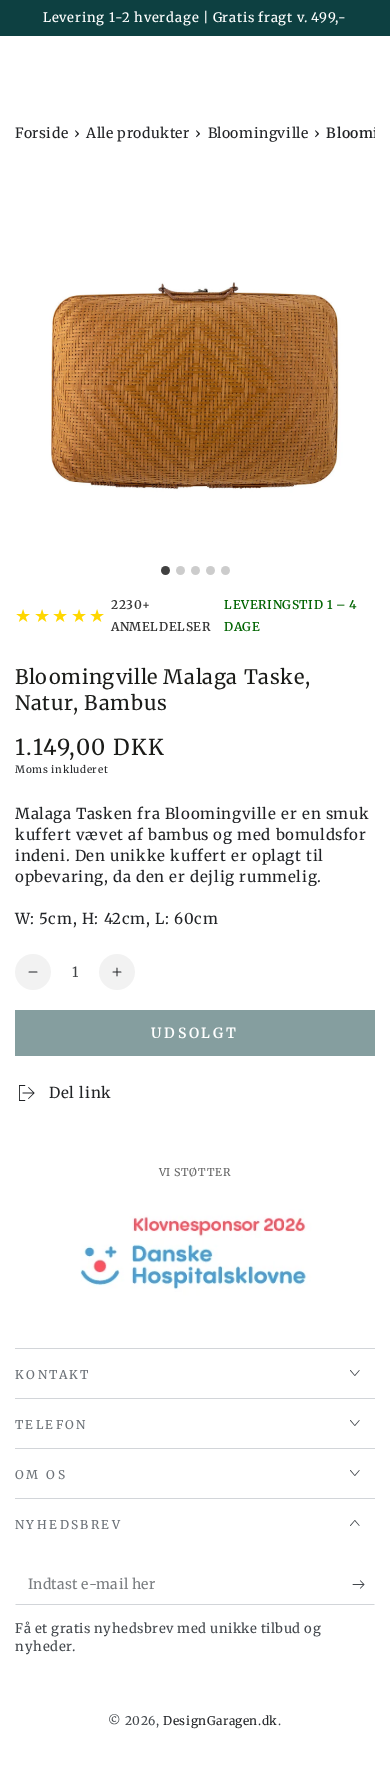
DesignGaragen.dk (220, 1720)
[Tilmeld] (363, 1585)
